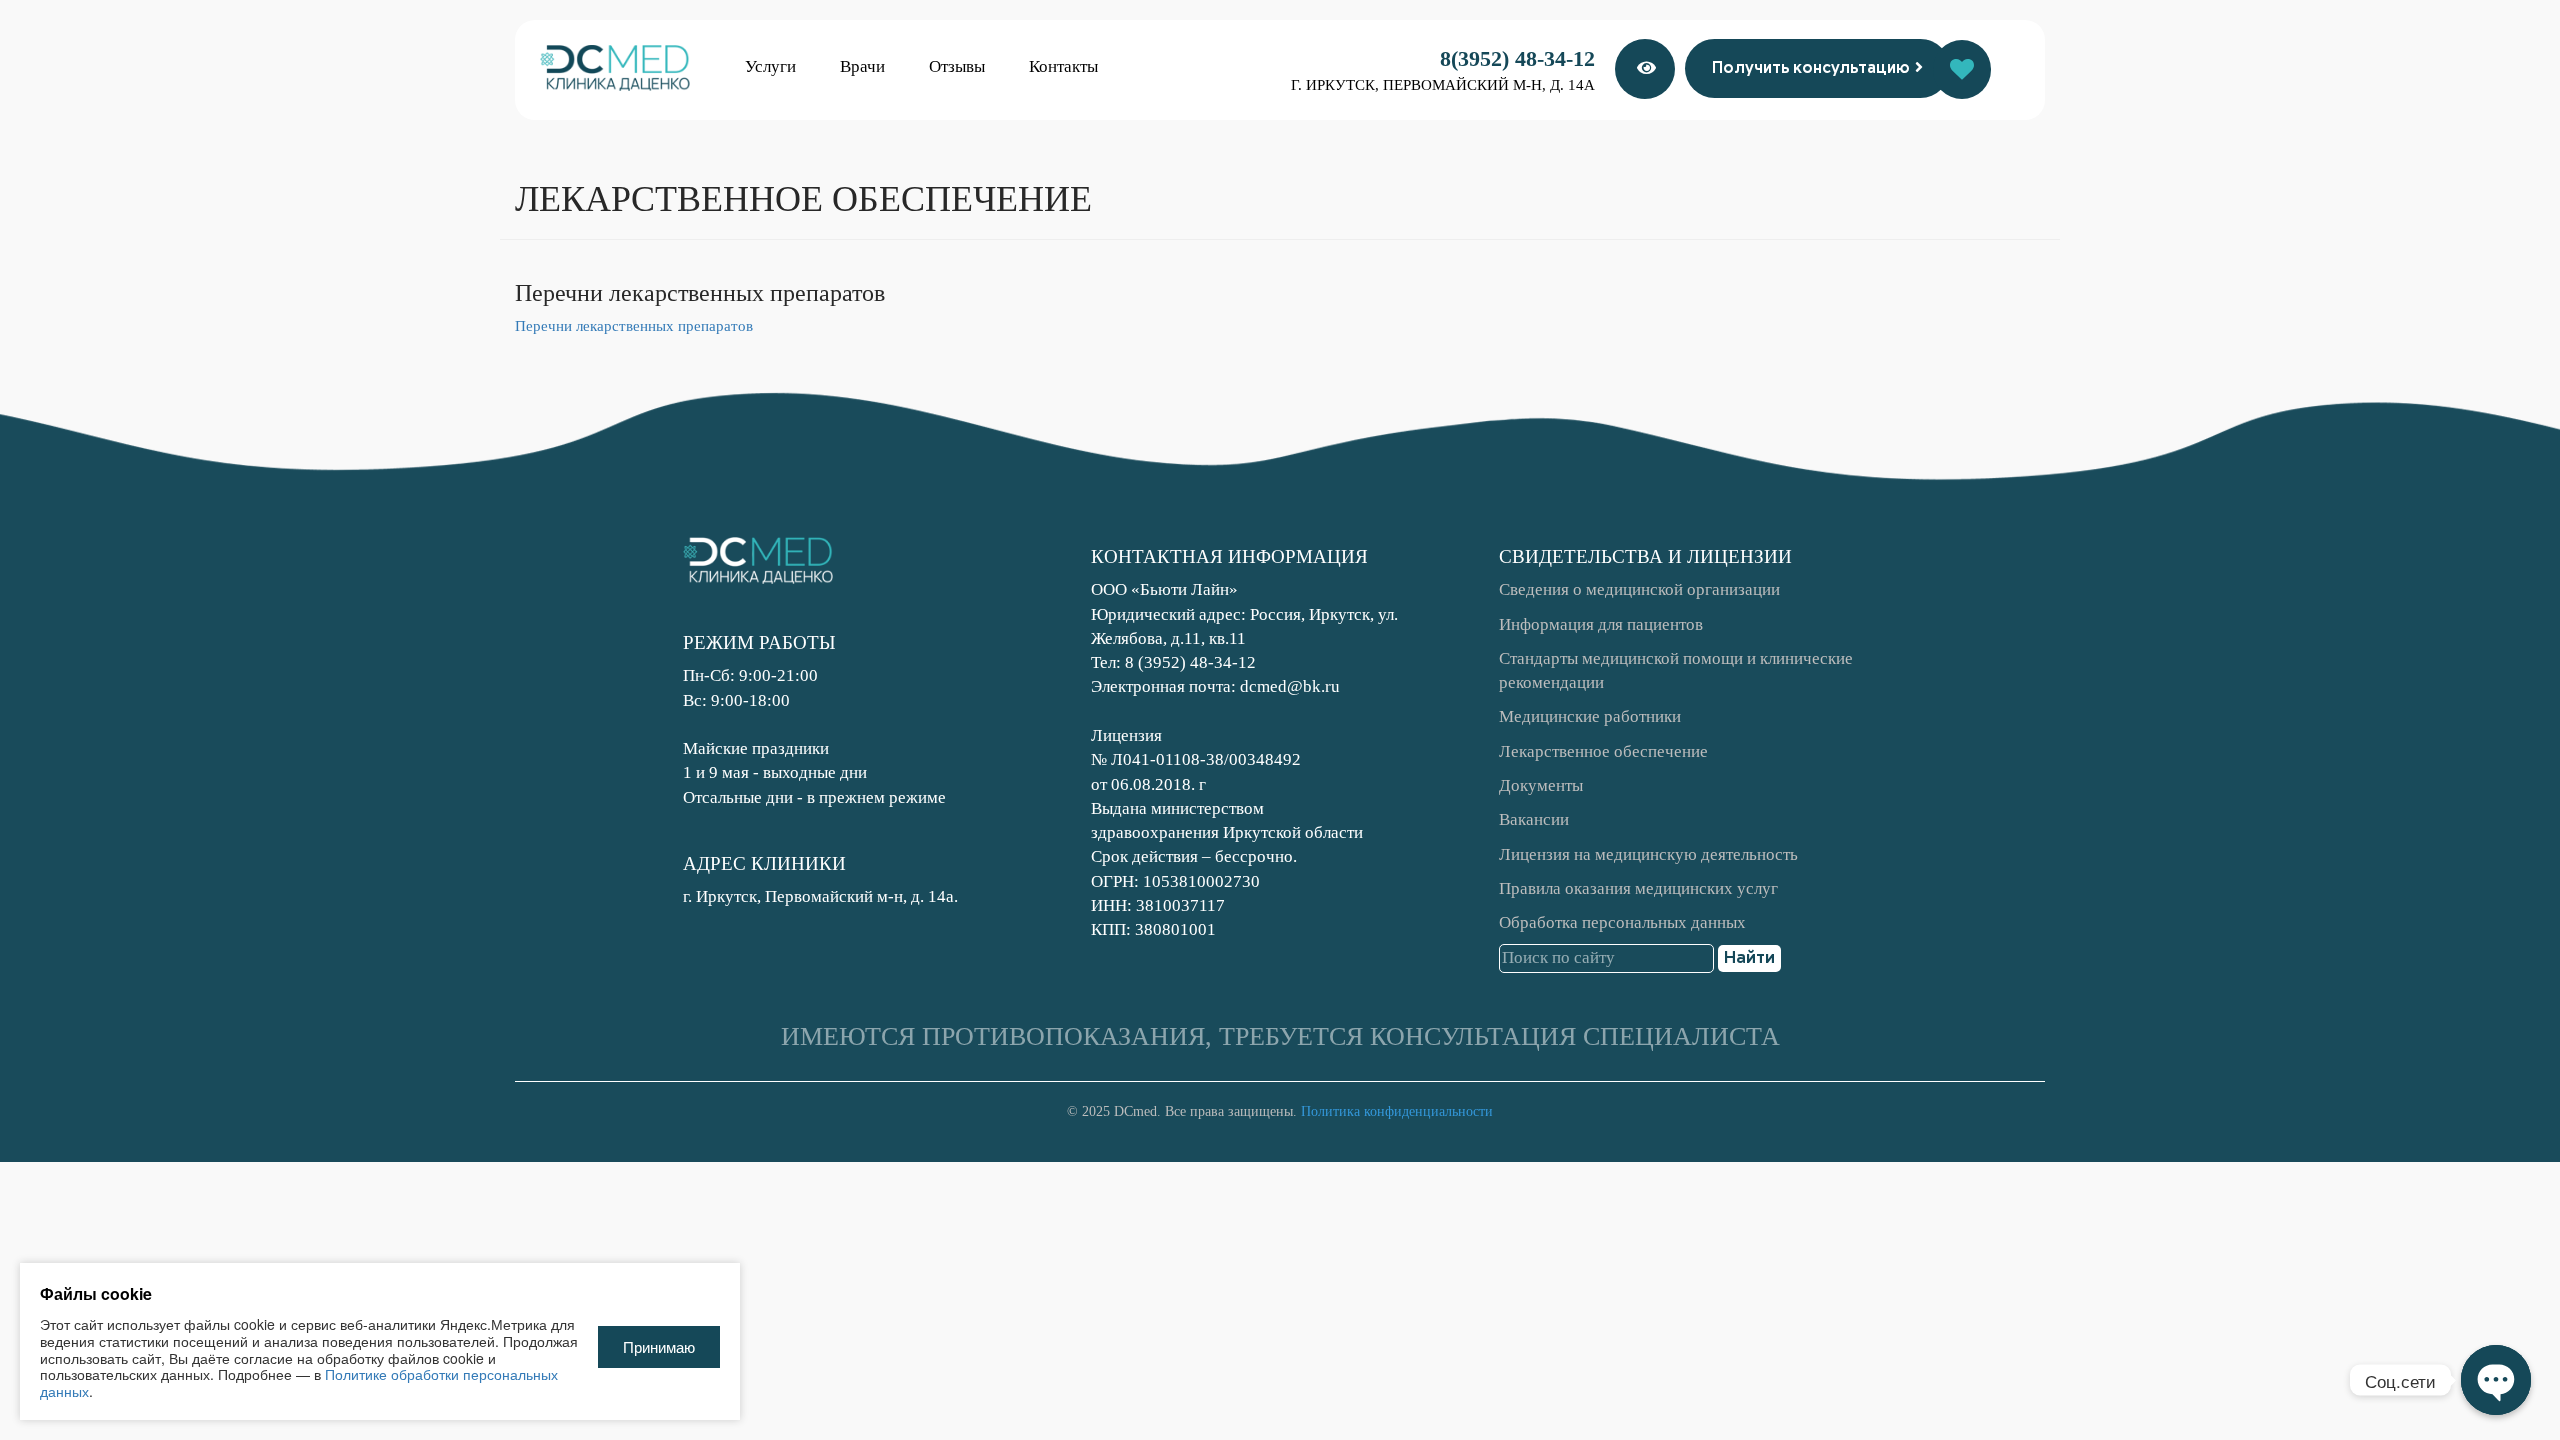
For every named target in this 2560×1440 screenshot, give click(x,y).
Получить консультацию (1811, 68)
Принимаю (659, 1346)
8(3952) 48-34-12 (1517, 58)
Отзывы (957, 66)
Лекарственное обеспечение (1603, 751)
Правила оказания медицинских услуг (1638, 888)
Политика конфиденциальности (1397, 1111)
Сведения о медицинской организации (1639, 589)
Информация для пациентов (1601, 624)
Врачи (862, 66)
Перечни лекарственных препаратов (634, 326)
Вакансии (1534, 819)
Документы (1541, 785)
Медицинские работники (1590, 716)
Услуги (770, 66)
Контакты (1063, 66)
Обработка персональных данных (1622, 922)
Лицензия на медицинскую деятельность (1648, 854)
